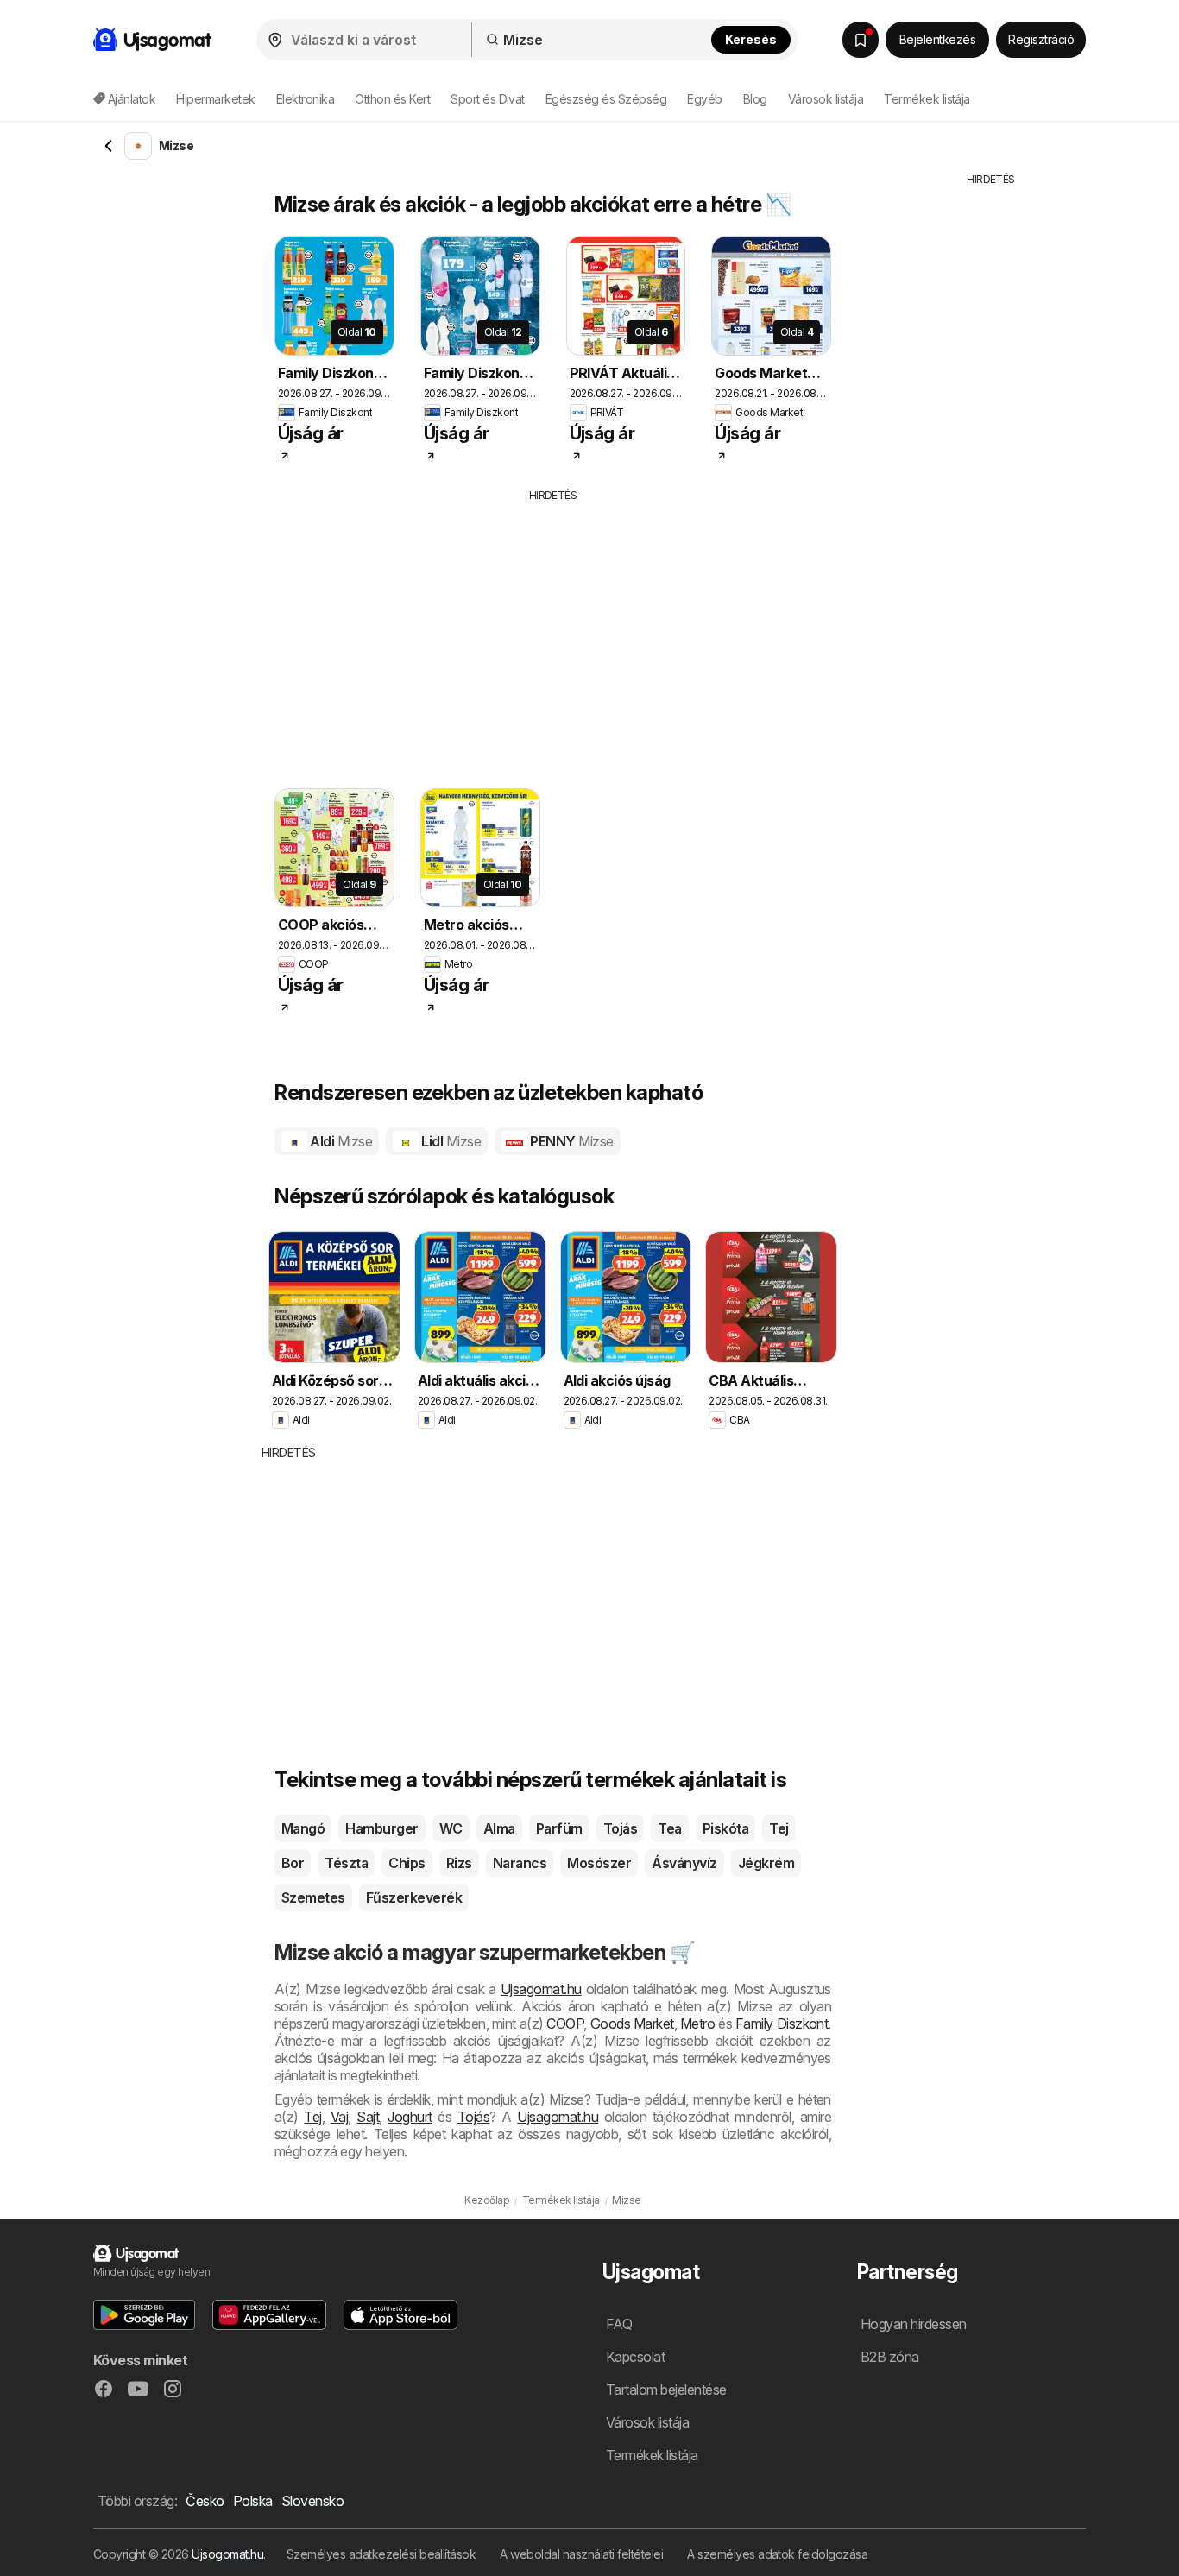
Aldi (340, 1141)
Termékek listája (927, 99)
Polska (253, 2501)
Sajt (368, 2117)
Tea (669, 1828)
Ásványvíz (684, 1863)
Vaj (339, 2117)
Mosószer (599, 1863)
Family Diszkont (782, 2024)
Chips (407, 1863)
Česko (205, 2501)
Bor (293, 1863)
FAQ (619, 2324)
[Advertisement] (585, 633)
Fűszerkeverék (414, 1897)
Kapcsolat (635, 2357)
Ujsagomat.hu (541, 1989)
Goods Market (632, 2024)
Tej (779, 1828)
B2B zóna (890, 2357)
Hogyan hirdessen (914, 2324)
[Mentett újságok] (861, 40)
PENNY (571, 1141)
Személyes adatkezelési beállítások (381, 2554)
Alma (499, 1828)
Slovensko (312, 2501)
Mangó (303, 1828)
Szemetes (313, 1897)
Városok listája (826, 99)
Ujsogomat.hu (227, 2554)
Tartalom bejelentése (666, 2390)
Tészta (346, 1863)
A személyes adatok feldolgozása (777, 2554)
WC (451, 1828)
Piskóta (725, 1828)
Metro (697, 2024)
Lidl (450, 1141)
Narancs (520, 1863)
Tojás (620, 1828)
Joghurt (410, 2117)
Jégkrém (766, 1863)
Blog (755, 99)
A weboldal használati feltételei (581, 2554)
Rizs (459, 1863)
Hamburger (381, 1828)
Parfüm (559, 1828)
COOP (565, 2024)
